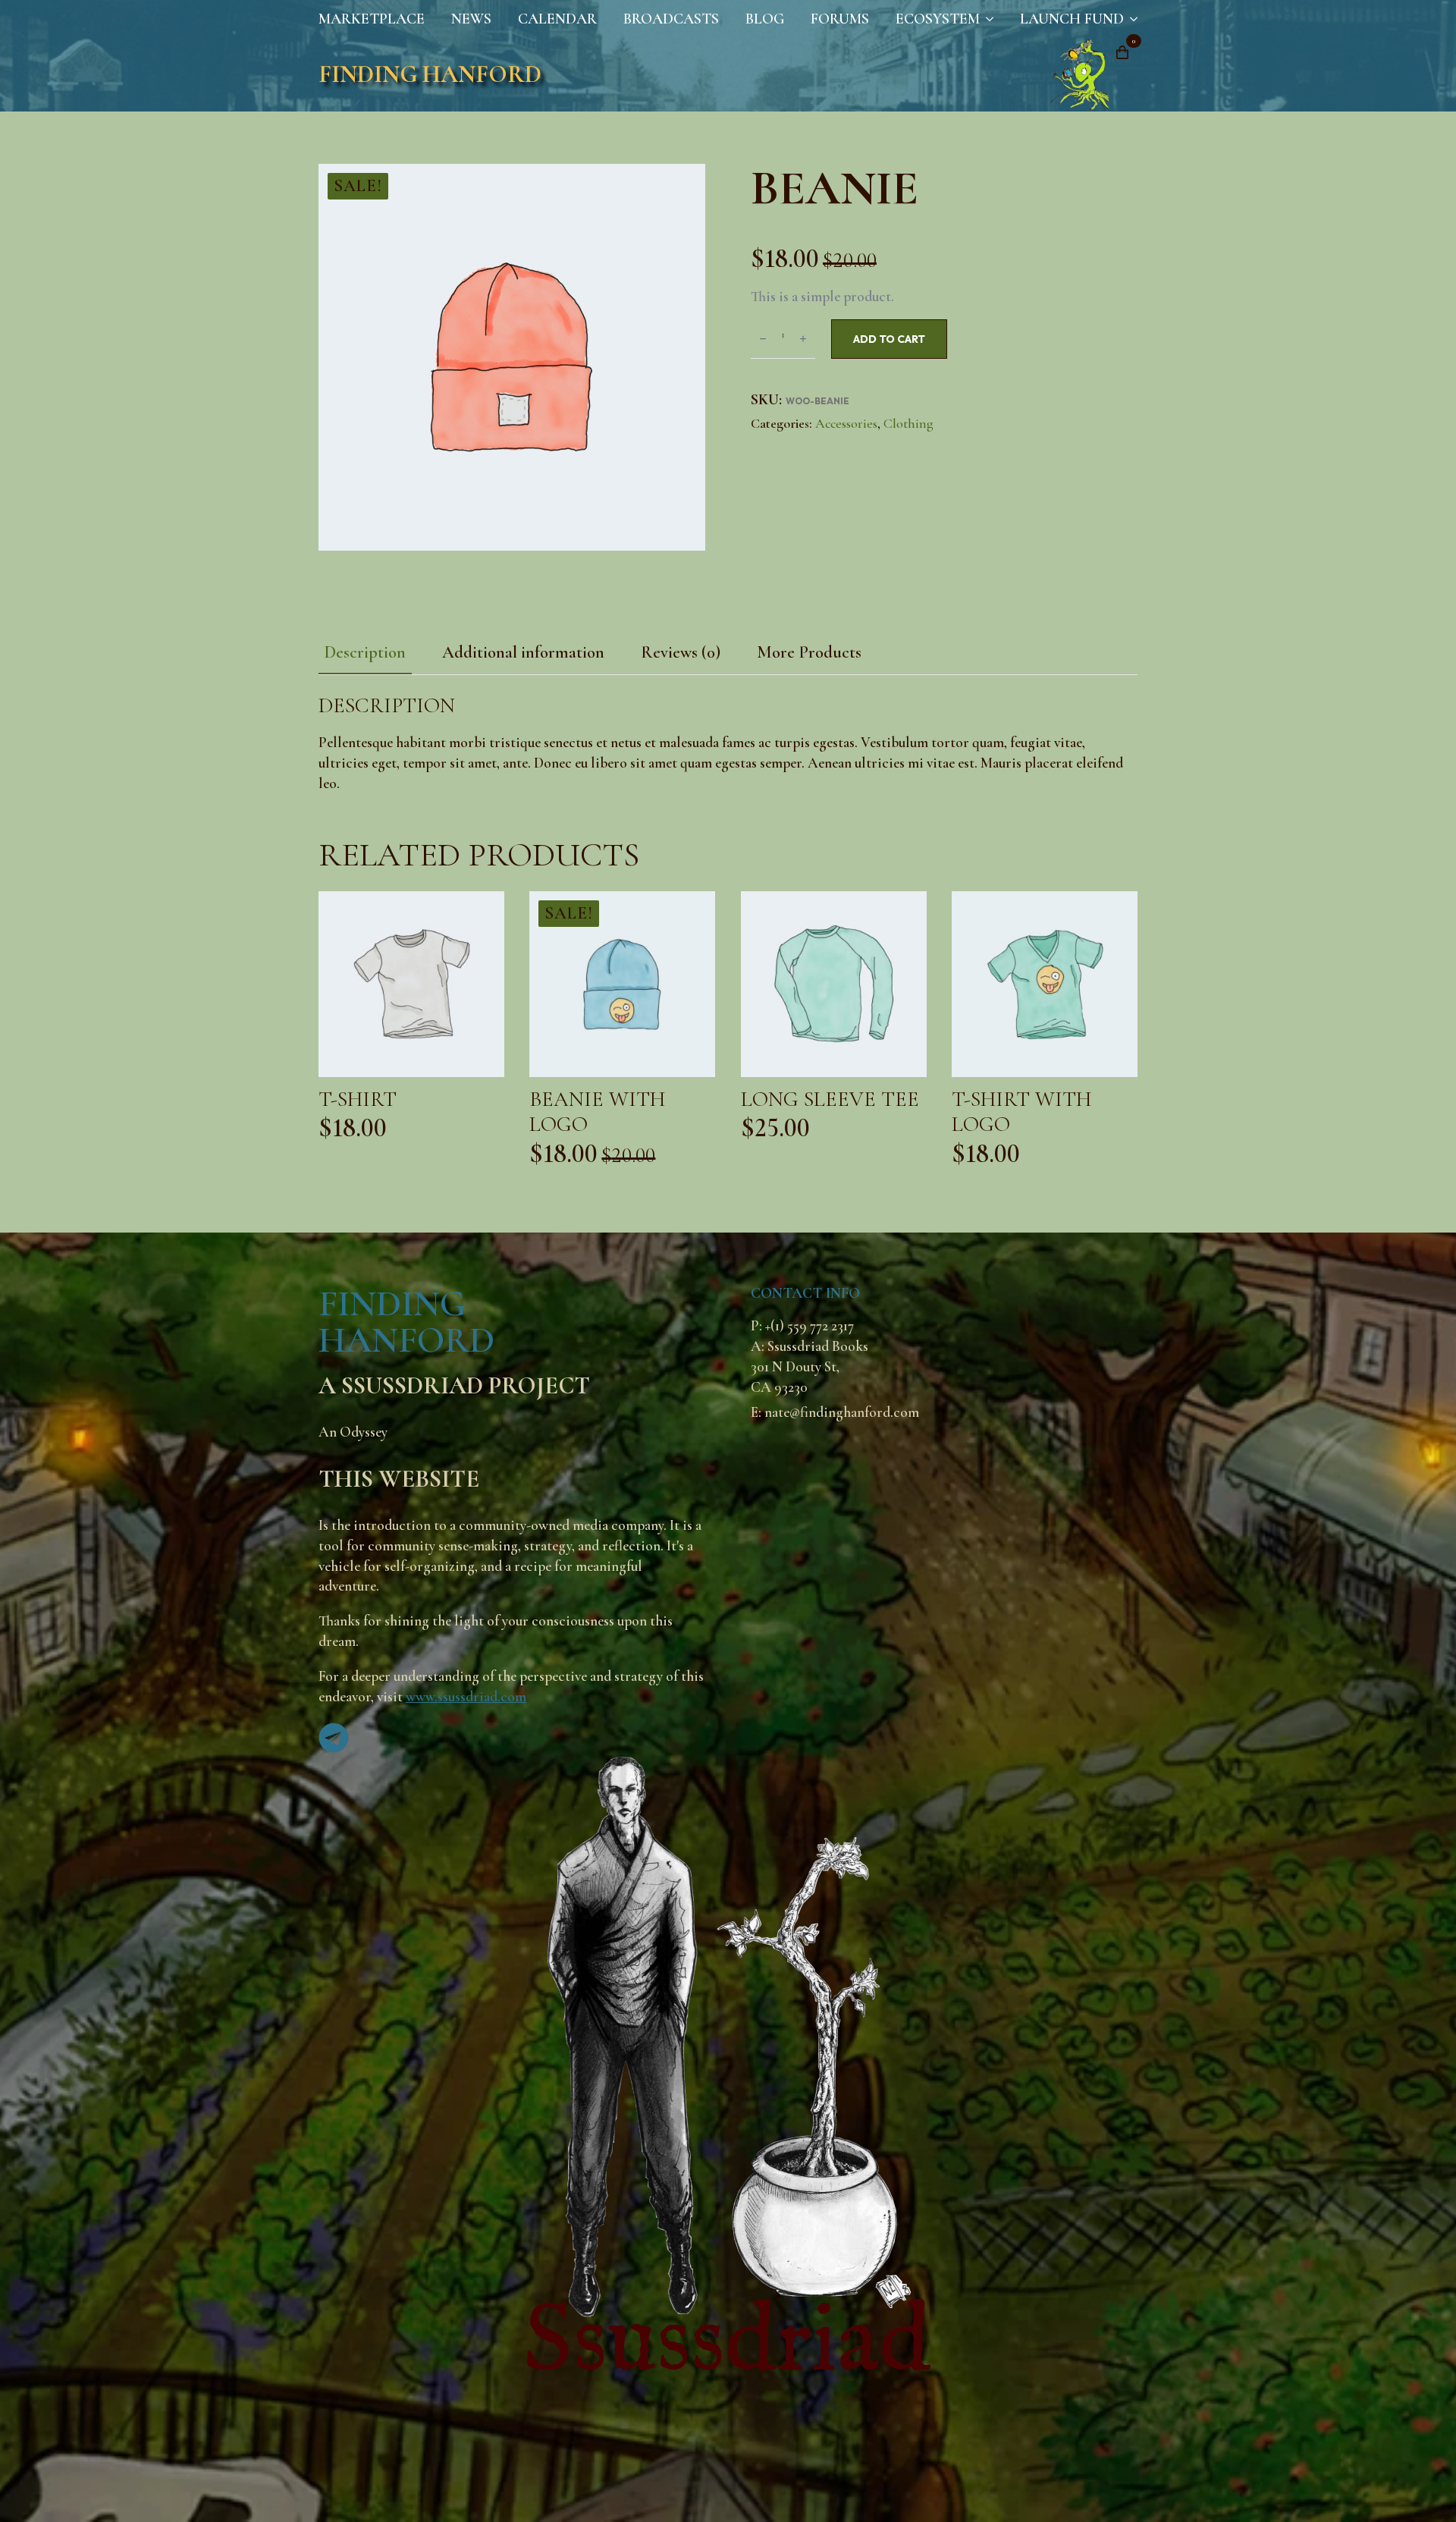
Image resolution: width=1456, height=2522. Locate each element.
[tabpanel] (728, 744)
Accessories (846, 423)
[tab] (365, 652)
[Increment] (803, 339)
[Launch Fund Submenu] (1131, 19)
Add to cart (889, 339)
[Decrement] (763, 339)
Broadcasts (671, 19)
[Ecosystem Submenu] (987, 19)
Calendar (557, 19)
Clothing (908, 423)
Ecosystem (938, 19)
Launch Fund (1072, 19)
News (471, 19)
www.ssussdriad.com (466, 1697)
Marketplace (372, 19)
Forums (840, 19)
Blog (765, 19)
